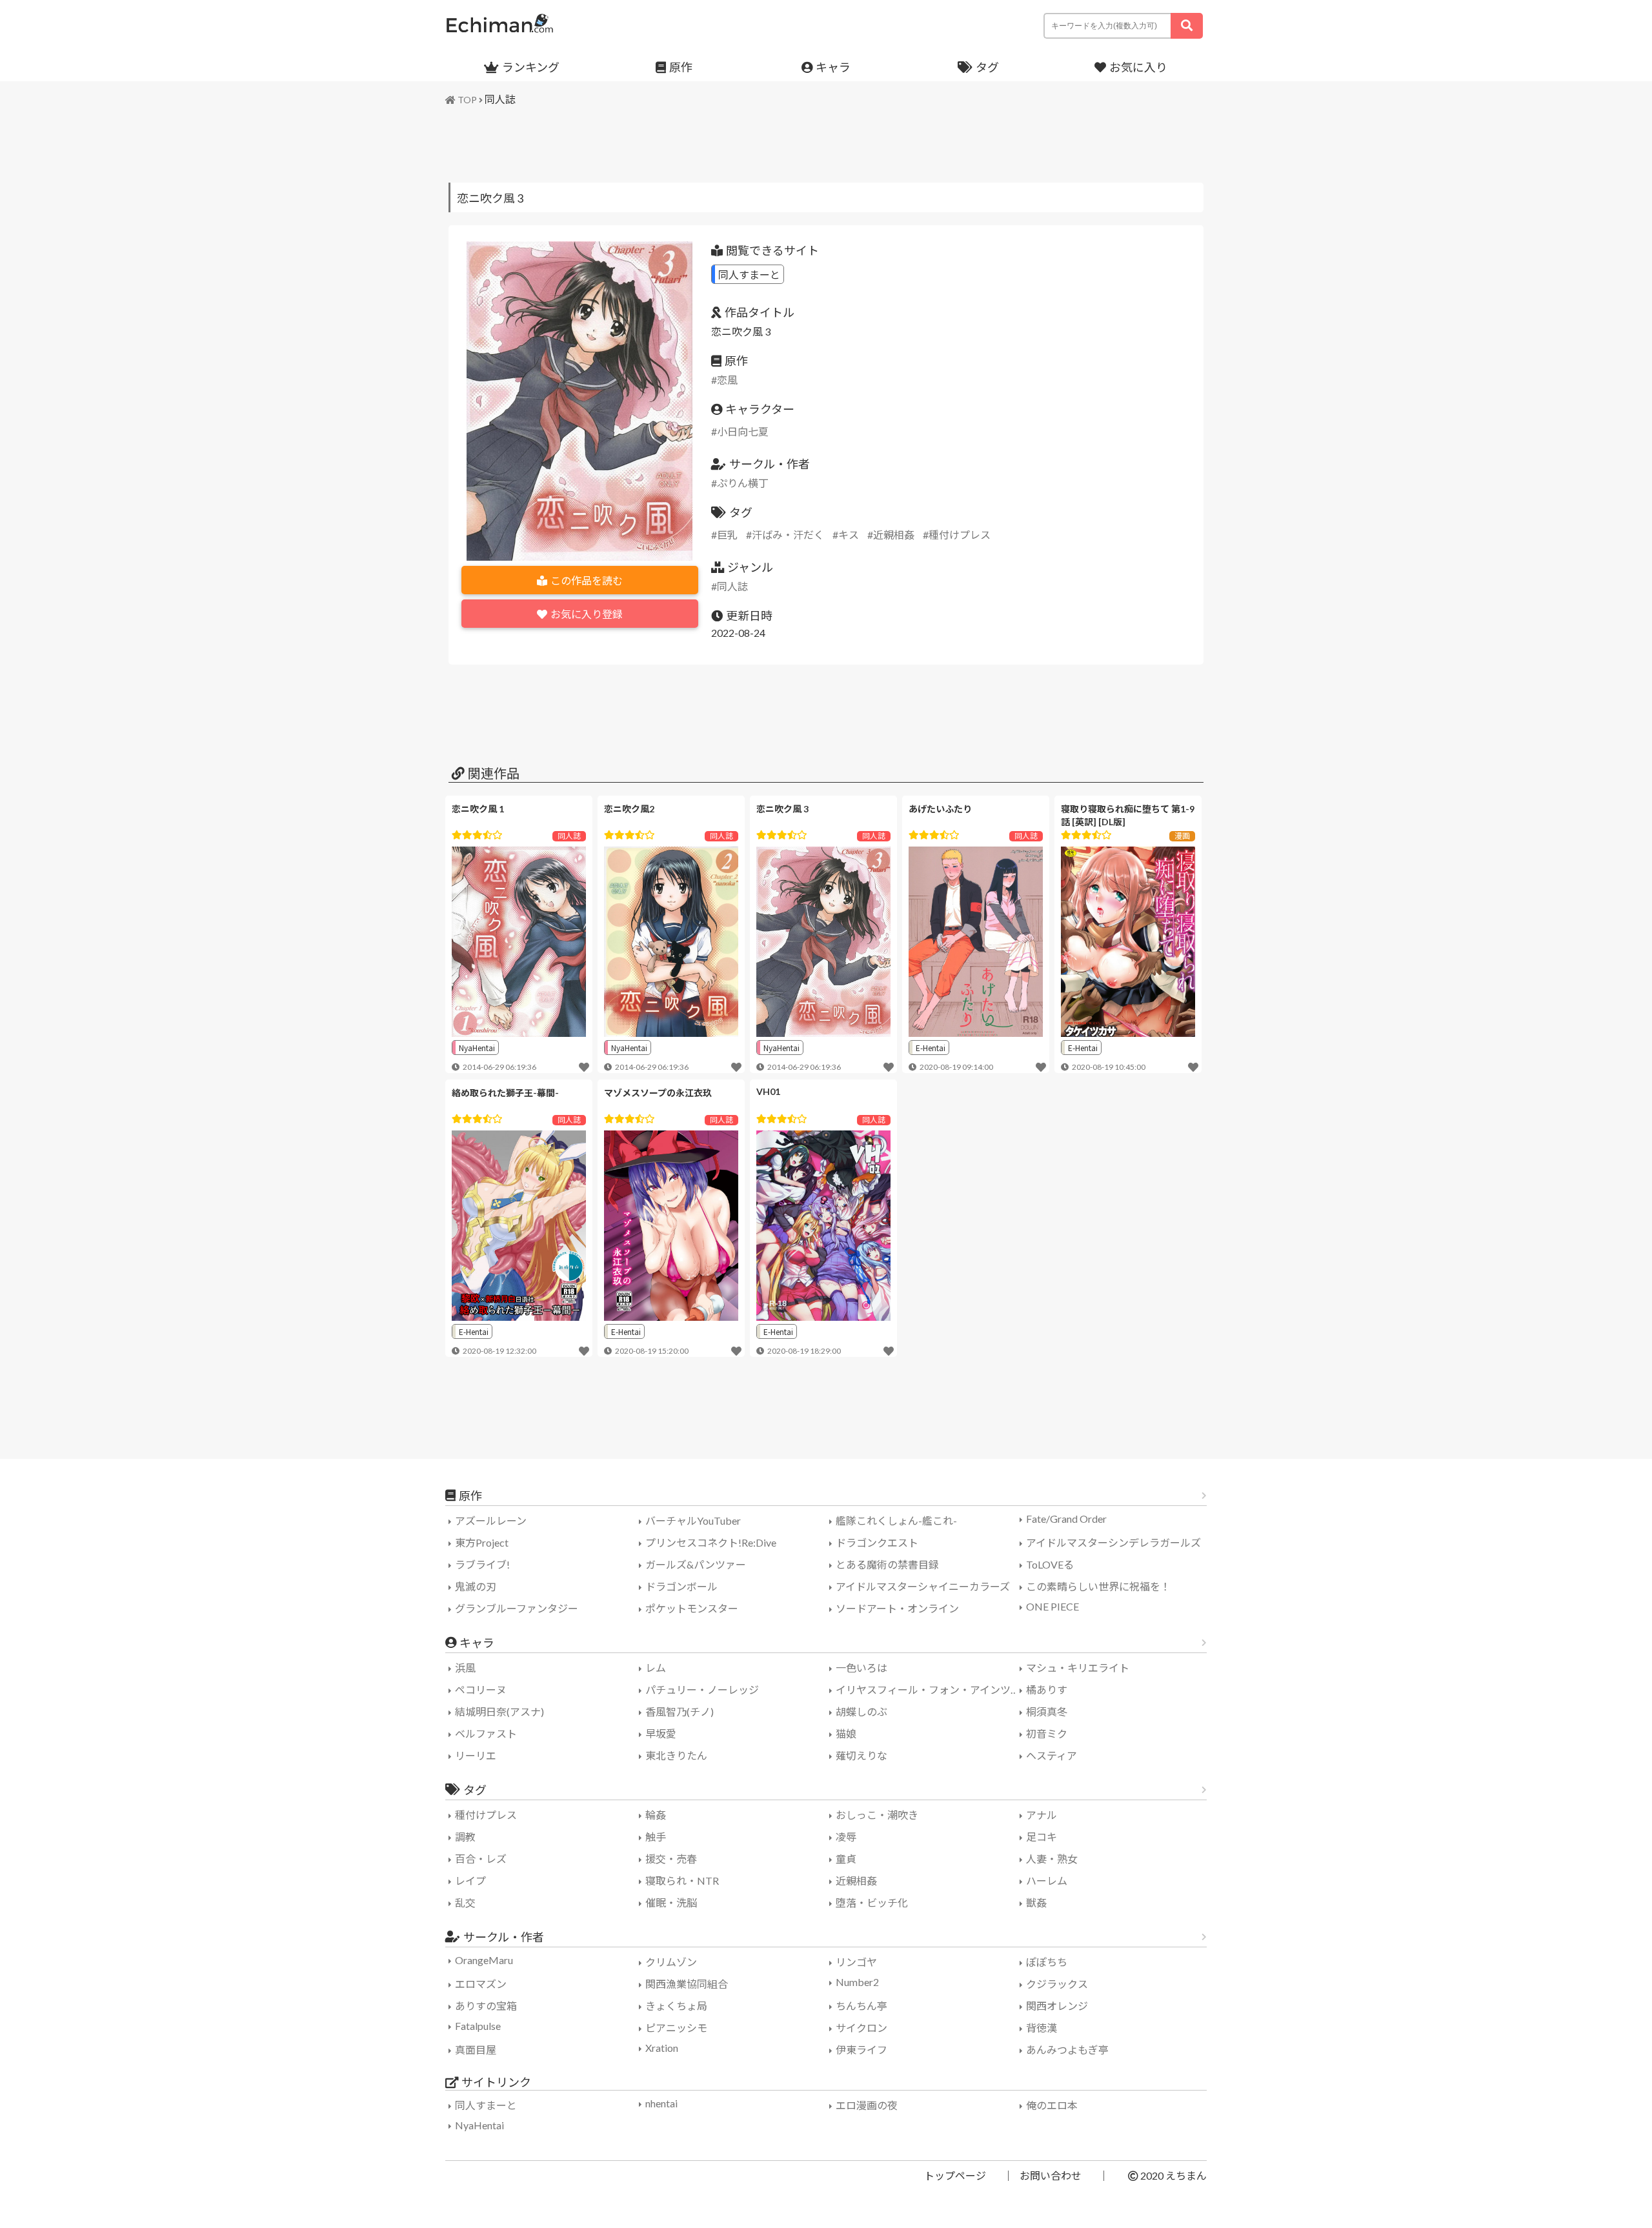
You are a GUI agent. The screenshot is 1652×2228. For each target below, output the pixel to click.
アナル (1042, 1815)
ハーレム (1047, 1881)
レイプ (470, 1881)
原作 (681, 67)
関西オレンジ (1057, 2006)
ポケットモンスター (692, 1608)
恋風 (727, 380)
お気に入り (1138, 67)
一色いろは (861, 1668)
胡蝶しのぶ (861, 1711)
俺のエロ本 (1052, 2105)
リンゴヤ (856, 1962)
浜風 (465, 1668)
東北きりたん (676, 1755)
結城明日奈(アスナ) (499, 1711)
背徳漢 (1042, 2028)
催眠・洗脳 (671, 1902)
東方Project (482, 1542)
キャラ (833, 67)
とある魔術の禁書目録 (887, 1564)
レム (656, 1668)
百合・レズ (481, 1859)
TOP (467, 100)
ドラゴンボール (681, 1586)
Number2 (857, 1982)
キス (849, 535)
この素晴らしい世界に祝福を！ (1098, 1586)
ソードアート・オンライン (897, 1608)
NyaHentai (477, 1048)
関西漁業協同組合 (687, 1984)
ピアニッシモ (676, 2028)
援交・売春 (671, 1859)
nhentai (661, 2103)
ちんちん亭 (861, 2006)
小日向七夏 (743, 431)
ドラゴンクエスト (877, 1542)
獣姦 (1036, 1902)
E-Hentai (931, 1048)
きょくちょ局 (676, 2006)
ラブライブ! (482, 1564)
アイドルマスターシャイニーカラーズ (923, 1586)
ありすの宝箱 (486, 2006)
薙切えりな (861, 1755)
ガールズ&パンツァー (696, 1564)
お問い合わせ (1051, 2175)
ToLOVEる (1050, 1564)
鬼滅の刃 (476, 1586)
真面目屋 (476, 2050)
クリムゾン (671, 1962)
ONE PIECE (1053, 1606)
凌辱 (846, 1837)
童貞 (846, 1859)
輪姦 (656, 1815)
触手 (656, 1837)
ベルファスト (486, 1733)
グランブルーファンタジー (517, 1608)
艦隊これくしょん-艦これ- (896, 1520)
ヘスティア (1052, 1755)
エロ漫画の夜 (867, 2105)
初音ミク (1047, 1733)
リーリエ (476, 1755)
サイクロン (861, 2028)
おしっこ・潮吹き (877, 1815)
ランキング (531, 67)
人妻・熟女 (1052, 1859)
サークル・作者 (504, 1937)
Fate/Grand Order (1066, 1519)
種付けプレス (960, 535)
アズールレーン (491, 1520)
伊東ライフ (861, 2050)
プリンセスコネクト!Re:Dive (711, 1542)
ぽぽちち (1047, 1962)
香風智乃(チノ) (680, 1711)
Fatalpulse (478, 2026)
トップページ (955, 2175)
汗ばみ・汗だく (788, 535)
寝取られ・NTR (682, 1881)
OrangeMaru (484, 1960)
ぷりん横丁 (743, 483)
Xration (662, 2048)
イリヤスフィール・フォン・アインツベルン (929, 1690)
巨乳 (727, 535)
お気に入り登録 (587, 614)
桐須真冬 (1047, 1711)
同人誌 (500, 99)
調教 (465, 1837)
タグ (987, 67)
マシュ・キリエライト (1078, 1668)
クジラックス (1057, 1984)
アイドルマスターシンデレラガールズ (1113, 1542)
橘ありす (1047, 1690)
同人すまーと (749, 274)
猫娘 (846, 1733)
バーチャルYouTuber (693, 1520)
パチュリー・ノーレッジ (702, 1690)
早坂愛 (661, 1733)
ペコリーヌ (481, 1690)
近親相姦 (894, 535)
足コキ (1042, 1837)
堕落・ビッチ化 (872, 1902)
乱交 (465, 1902)
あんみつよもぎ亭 (1067, 2050)
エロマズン (481, 1984)
